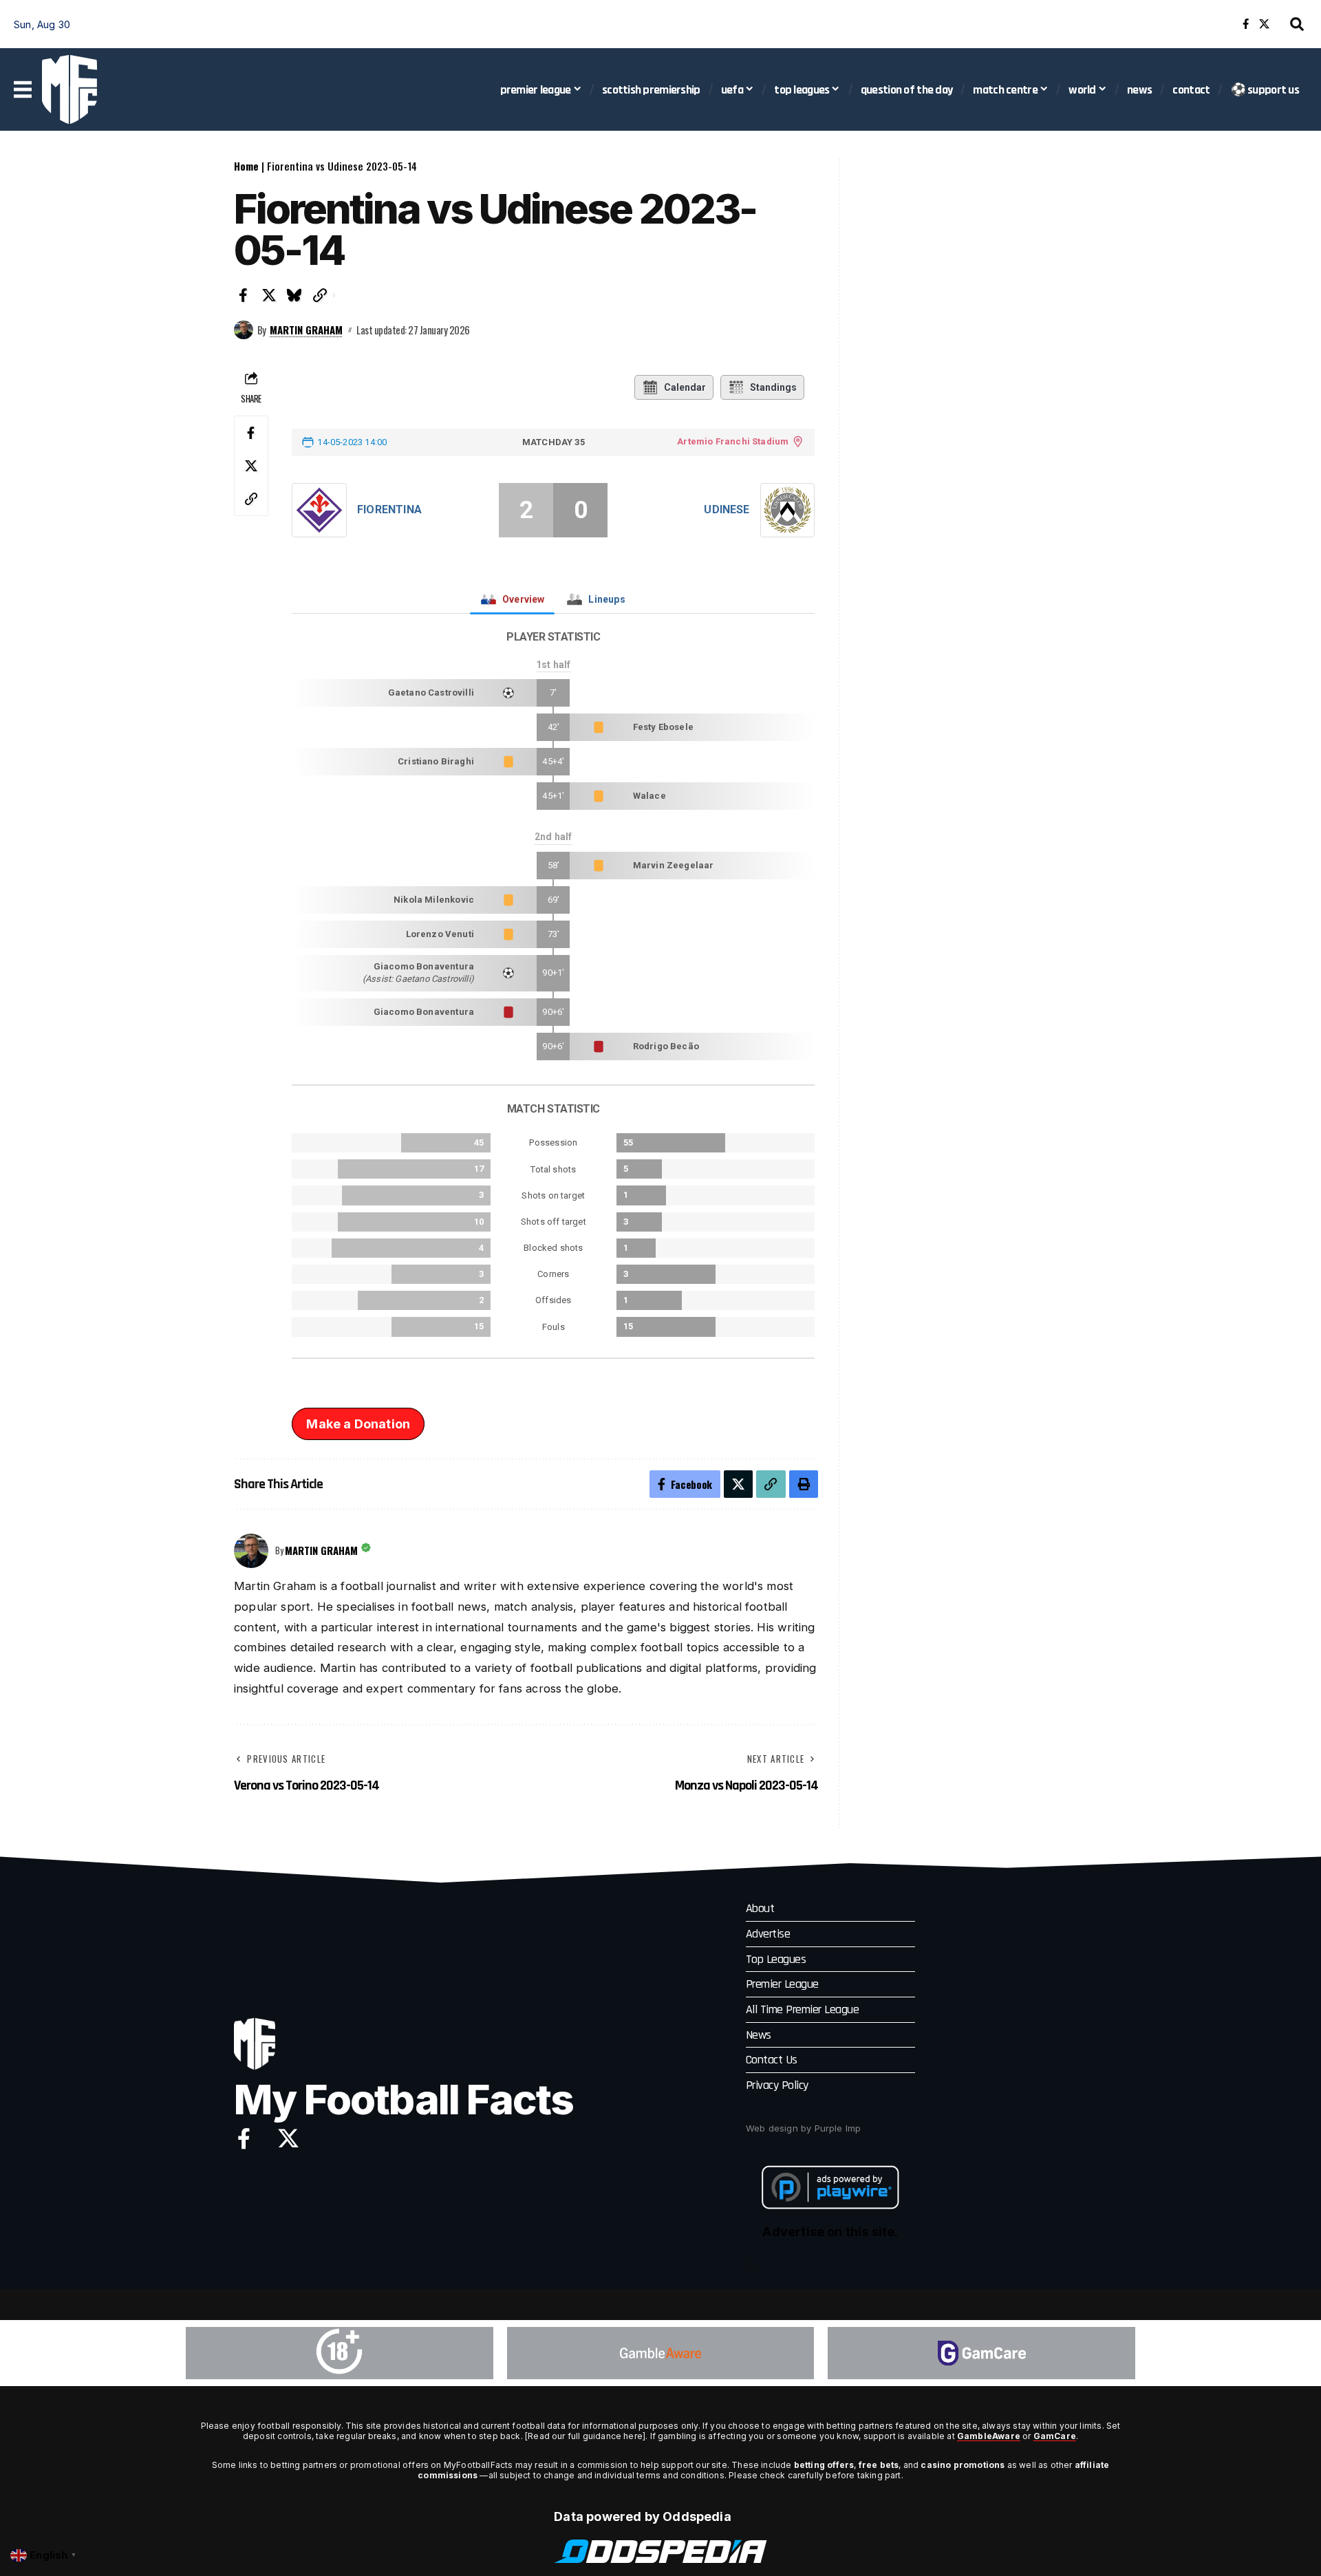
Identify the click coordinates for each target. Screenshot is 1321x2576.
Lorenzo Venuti (440, 934)
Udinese (727, 509)
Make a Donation (358, 1424)
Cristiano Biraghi (436, 761)
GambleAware (989, 2436)
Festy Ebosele (663, 727)
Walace (649, 796)
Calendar (685, 387)
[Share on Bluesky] (294, 295)
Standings (773, 387)
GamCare (1055, 2436)
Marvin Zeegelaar (674, 865)
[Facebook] (1246, 24)
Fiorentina (389, 509)
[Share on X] (269, 295)
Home (246, 166)
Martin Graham (306, 330)
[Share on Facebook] (244, 295)
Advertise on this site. (830, 2232)
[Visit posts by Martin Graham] (244, 330)
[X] (1264, 24)
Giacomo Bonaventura (424, 966)
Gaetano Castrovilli (431, 693)
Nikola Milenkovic (434, 900)
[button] (1297, 24)
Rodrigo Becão (666, 1046)
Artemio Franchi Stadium (733, 441)
